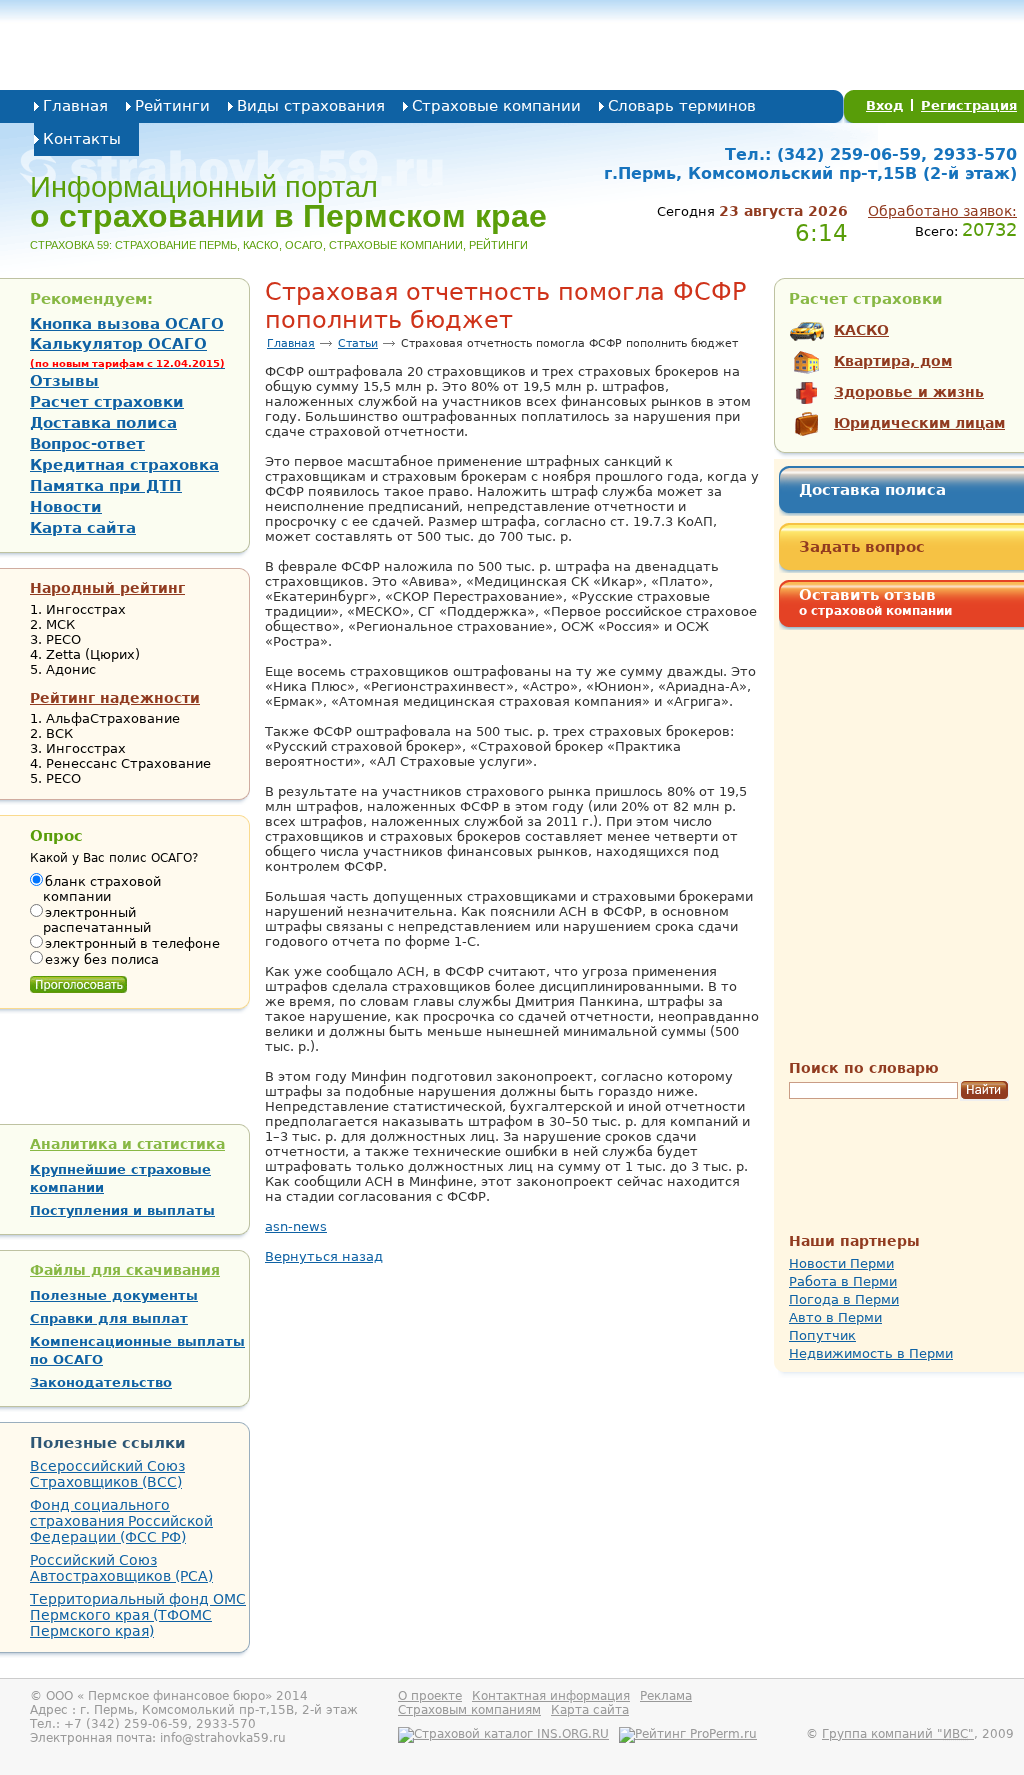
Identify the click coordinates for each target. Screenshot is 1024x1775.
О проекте (430, 1696)
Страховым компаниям (469, 1710)
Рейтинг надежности (115, 698)
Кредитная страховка (124, 465)
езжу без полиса (102, 959)
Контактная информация (551, 1696)
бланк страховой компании (102, 889)
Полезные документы (114, 1295)
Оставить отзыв (875, 602)
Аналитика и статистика (127, 1144)
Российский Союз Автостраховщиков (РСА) (121, 1568)
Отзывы (64, 381)
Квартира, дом (893, 361)
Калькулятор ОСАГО (127, 352)
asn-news (296, 1226)
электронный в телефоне (132, 943)
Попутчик (822, 1335)
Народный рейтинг (107, 588)
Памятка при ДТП (106, 486)
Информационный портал (288, 202)
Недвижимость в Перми (871, 1353)
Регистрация (969, 105)
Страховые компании (496, 106)
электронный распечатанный (97, 920)
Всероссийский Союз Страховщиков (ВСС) (107, 1474)
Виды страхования (311, 106)
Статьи (358, 343)
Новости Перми (841, 1263)
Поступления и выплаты (122, 1210)
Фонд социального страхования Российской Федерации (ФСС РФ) (121, 1521)
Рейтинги (172, 106)
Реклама (666, 1696)
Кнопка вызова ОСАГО (127, 324)
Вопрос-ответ (87, 444)
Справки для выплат (109, 1318)
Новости (66, 507)
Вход (885, 105)
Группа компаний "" (898, 1734)
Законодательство (101, 1382)
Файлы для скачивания (125, 1270)
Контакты (82, 139)
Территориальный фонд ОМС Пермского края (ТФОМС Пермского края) (138, 1615)
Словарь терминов (682, 106)
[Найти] (984, 1091)
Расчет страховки (107, 402)
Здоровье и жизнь (909, 392)
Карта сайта (83, 528)
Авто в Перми (835, 1317)
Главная (75, 106)
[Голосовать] (78, 980)
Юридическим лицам (919, 423)
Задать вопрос (862, 547)
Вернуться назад (324, 1256)
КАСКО (861, 330)
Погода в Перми (844, 1299)
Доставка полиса (872, 490)
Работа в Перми (843, 1281)
